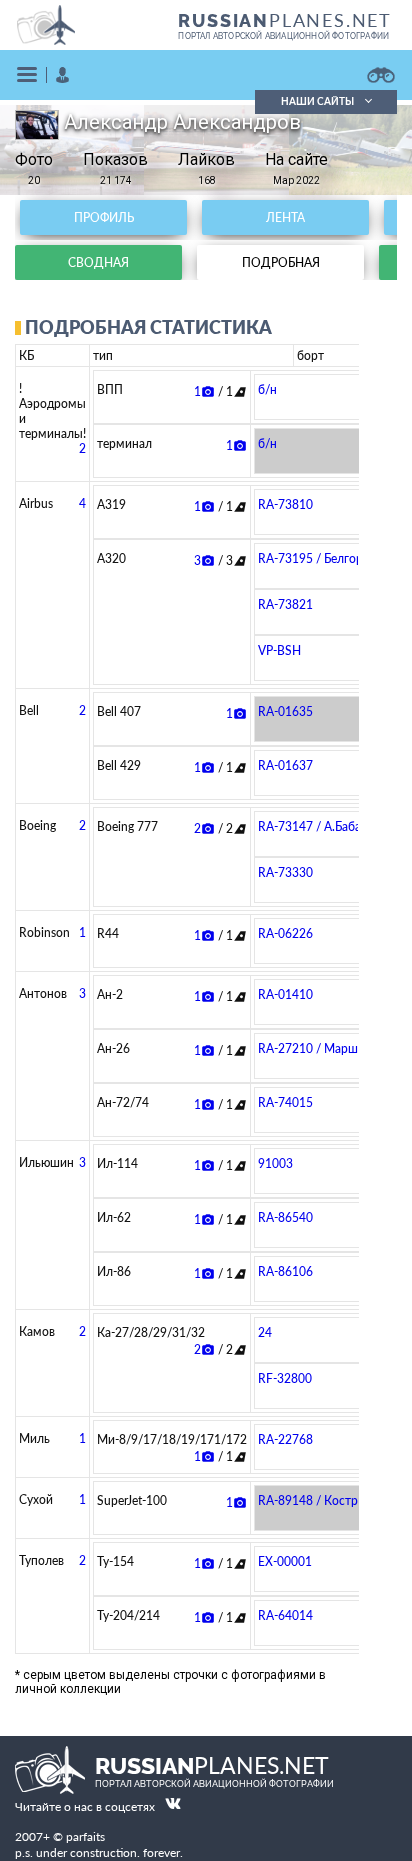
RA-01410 (285, 994)
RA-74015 (285, 1102)
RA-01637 (285, 765)
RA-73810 (285, 504)
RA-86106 (285, 1271)
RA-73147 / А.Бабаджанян (331, 826)
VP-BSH (279, 650)
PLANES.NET (285, 20)
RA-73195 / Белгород (317, 558)
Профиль (104, 217)
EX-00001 (285, 1561)
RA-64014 (285, 1615)
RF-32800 (285, 1378)
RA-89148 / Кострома (319, 1500)
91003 (275, 1163)
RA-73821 (285, 604)
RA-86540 (285, 1217)
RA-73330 (285, 872)
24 (265, 1332)
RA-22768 (285, 1439)
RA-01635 (285, 711)
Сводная (98, 262)
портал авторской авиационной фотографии (283, 36)
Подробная (281, 262)
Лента (285, 217)
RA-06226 (285, 933)
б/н (267, 389)
